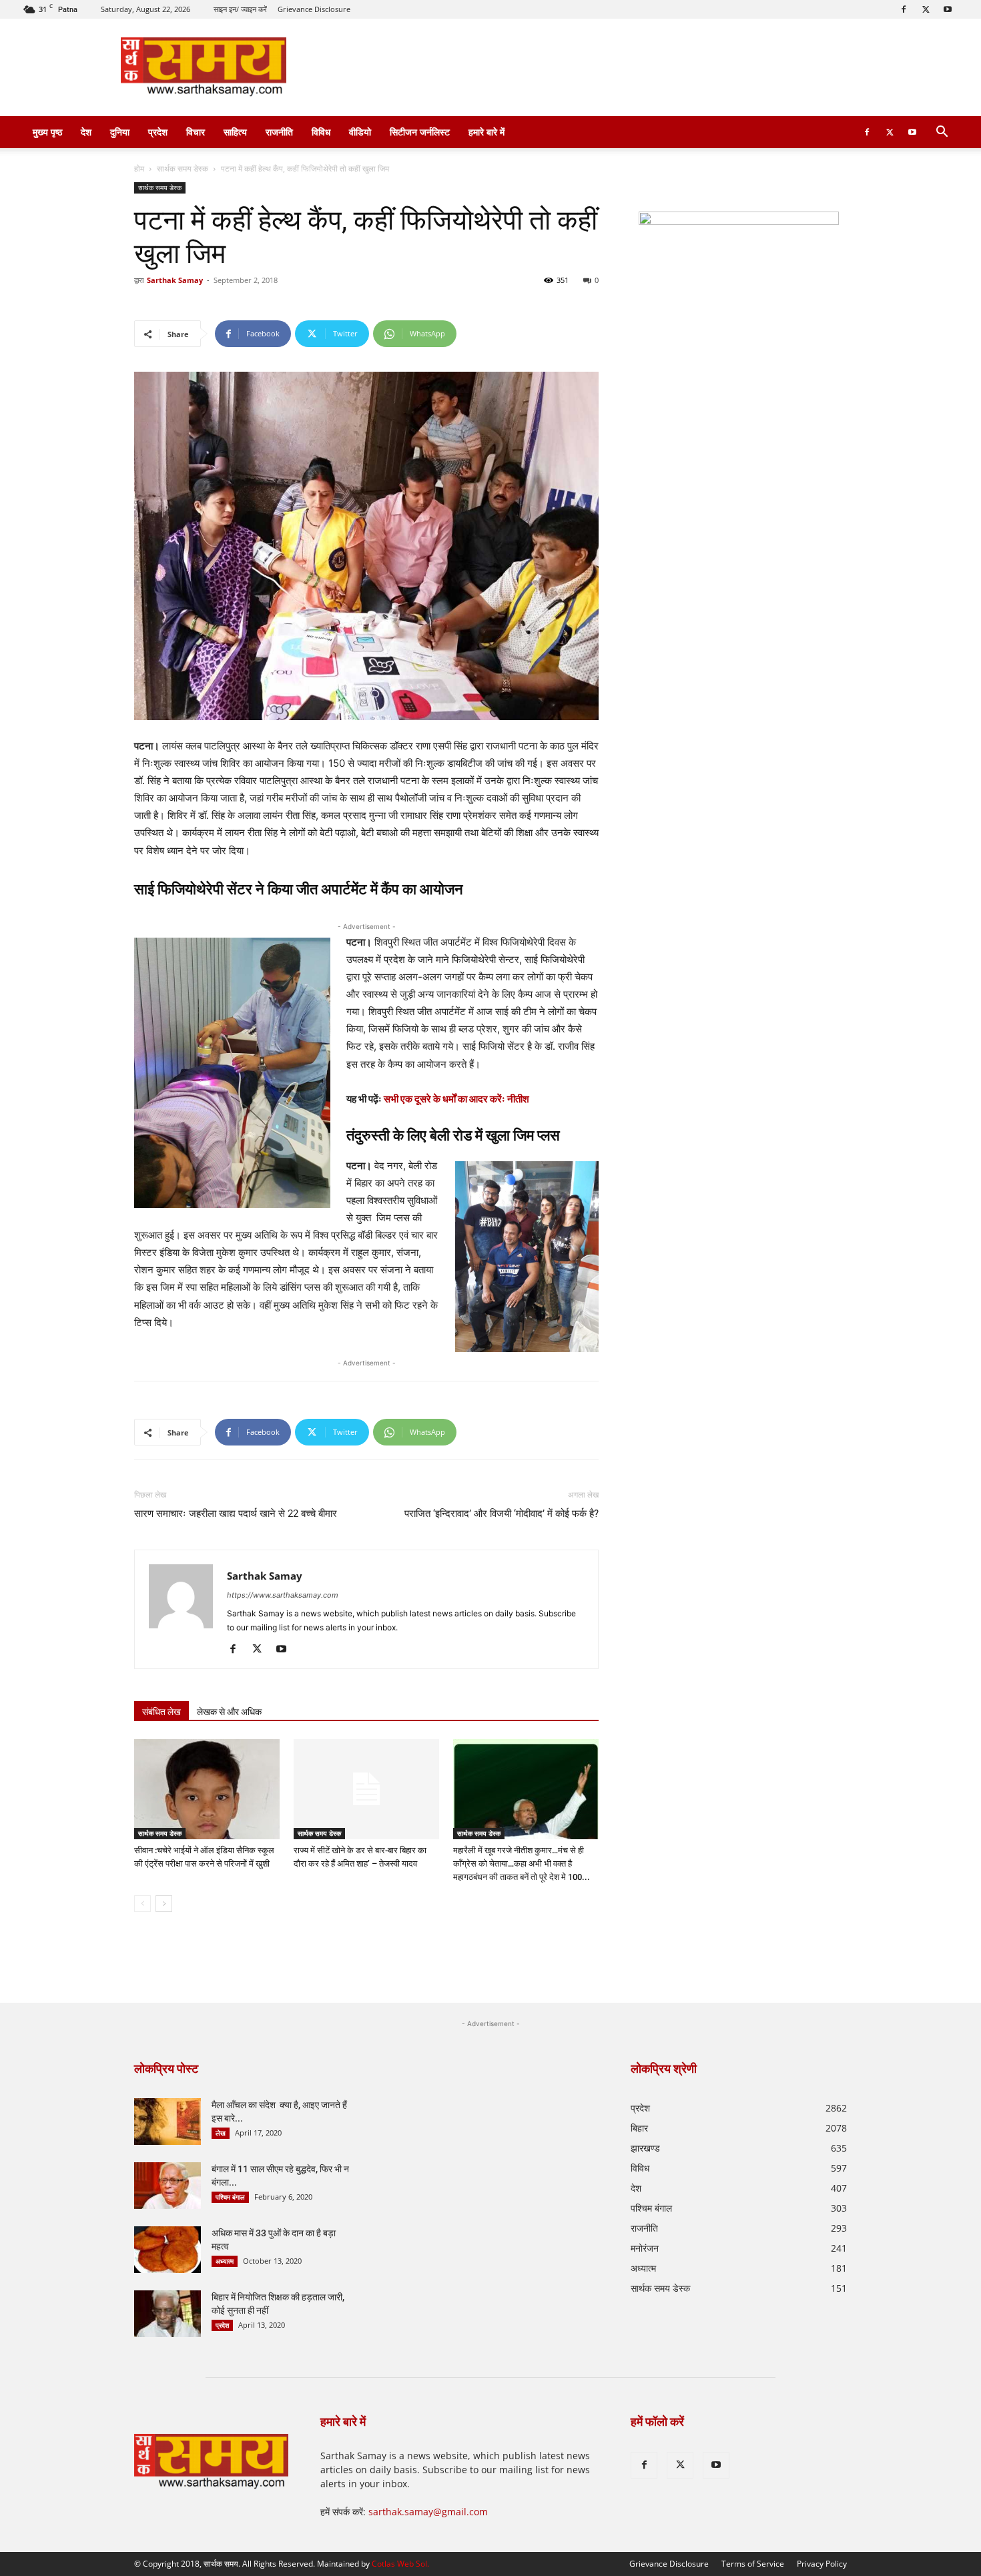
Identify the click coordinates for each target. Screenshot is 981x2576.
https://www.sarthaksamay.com (283, 1595)
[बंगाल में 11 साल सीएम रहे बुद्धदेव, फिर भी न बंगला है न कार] (168, 2186)
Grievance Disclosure (314, 9)
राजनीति (279, 132)
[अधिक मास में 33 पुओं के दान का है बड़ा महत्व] (168, 2250)
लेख (221, 2133)
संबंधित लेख (161, 1712)
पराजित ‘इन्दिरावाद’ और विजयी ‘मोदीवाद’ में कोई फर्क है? (502, 1514)
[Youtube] (948, 9)
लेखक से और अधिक (229, 1712)
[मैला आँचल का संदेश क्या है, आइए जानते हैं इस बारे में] (168, 2122)
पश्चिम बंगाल (230, 2197)
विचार (196, 132)
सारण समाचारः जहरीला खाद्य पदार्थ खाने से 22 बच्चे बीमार (236, 1514)
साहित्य (235, 132)
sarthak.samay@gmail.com (428, 2512)
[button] (942, 133)
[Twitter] (926, 9)
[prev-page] (142, 1904)
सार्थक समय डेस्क (183, 169)
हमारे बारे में (486, 132)
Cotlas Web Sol (399, 2564)
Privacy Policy (822, 2564)
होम (139, 169)
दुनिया (120, 132)
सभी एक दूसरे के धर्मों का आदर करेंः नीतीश (456, 1099)
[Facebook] (904, 9)
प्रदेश (158, 132)
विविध (321, 132)
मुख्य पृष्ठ (47, 132)
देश (86, 132)
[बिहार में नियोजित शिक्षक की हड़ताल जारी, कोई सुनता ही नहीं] (168, 2314)
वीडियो (360, 132)
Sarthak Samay (175, 280)
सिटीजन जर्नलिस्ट (420, 132)
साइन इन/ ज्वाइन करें (240, 9)
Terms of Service (753, 2564)
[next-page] (164, 1904)
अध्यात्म (225, 2261)
